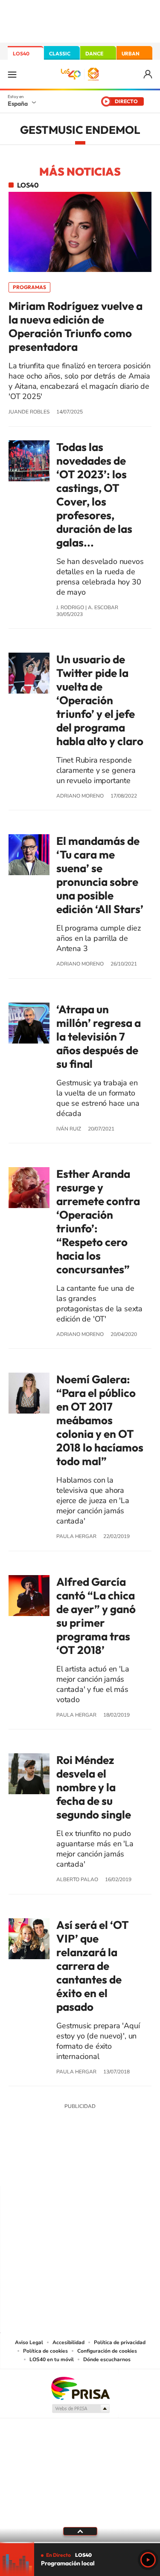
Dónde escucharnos (107, 2359)
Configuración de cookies (107, 2351)
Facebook (97, 2169)
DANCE (94, 53)
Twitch (114, 2169)
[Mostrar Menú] (12, 74)
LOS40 (21, 53)
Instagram (29, 2169)
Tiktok (46, 2169)
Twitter (80, 2169)
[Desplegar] (80, 2531)
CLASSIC (60, 53)
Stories (131, 2169)
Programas (29, 287)
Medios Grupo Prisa (80, 2408)
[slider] (80, 2543)
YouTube (63, 2169)
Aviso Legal (29, 2342)
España (18, 104)
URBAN (131, 53)
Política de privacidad (120, 2342)
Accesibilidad (68, 2342)
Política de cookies (45, 2351)
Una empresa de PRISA (80, 2388)
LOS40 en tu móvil (52, 2359)
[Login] (148, 74)
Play (148, 2560)
